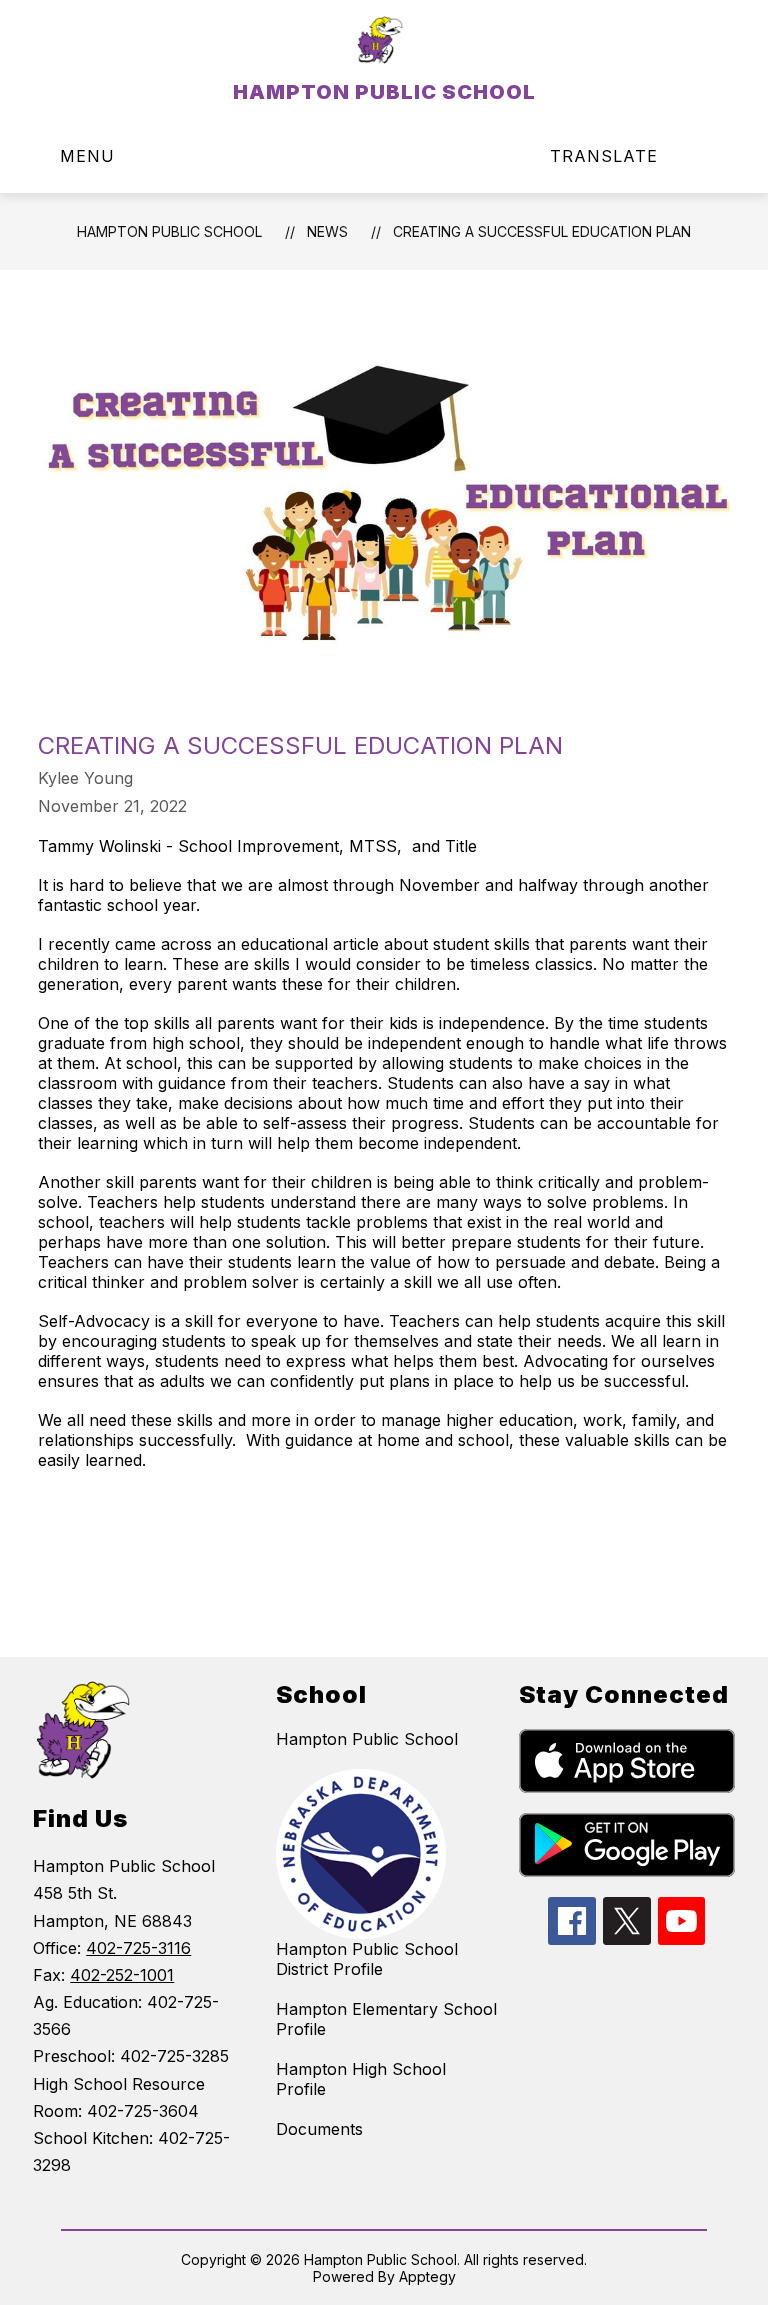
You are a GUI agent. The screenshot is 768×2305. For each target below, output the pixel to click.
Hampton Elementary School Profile (386, 2019)
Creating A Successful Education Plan (542, 231)
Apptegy (427, 2276)
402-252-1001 (122, 1975)
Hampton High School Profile (361, 2079)
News (327, 231)
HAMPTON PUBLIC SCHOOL (169, 231)
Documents (319, 2129)
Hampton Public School (367, 1739)
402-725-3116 (138, 1948)
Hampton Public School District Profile (367, 1959)
